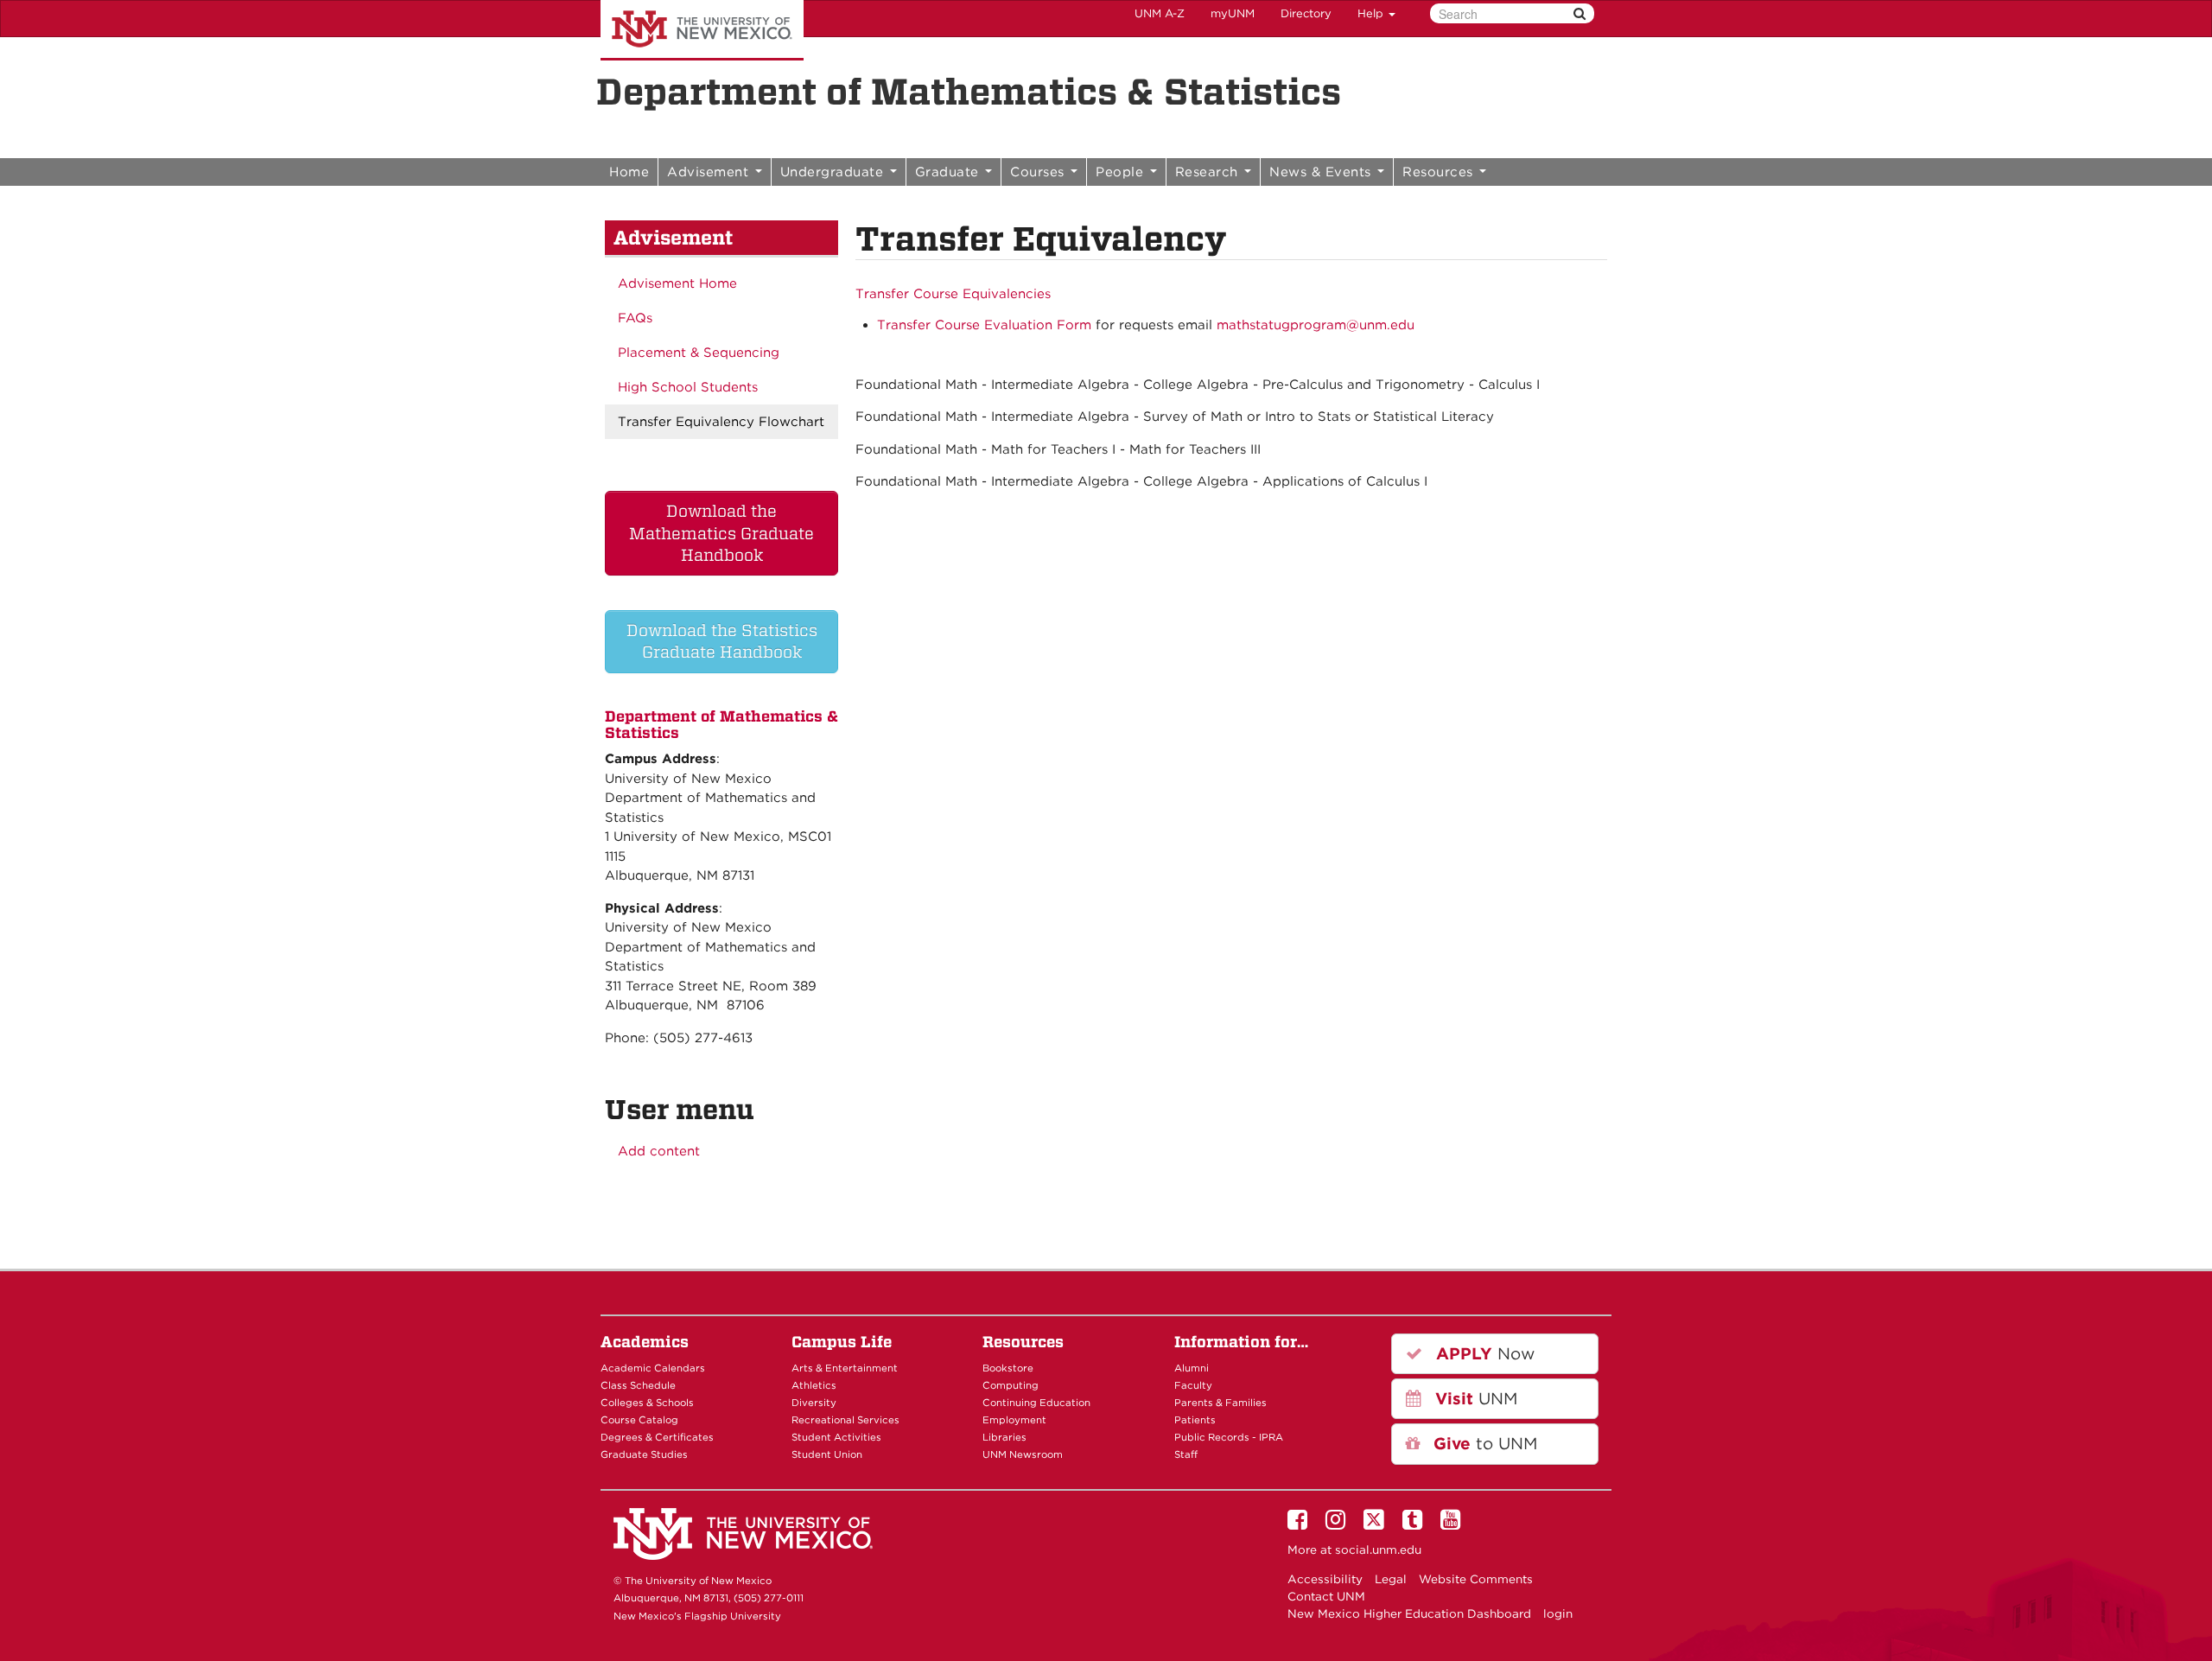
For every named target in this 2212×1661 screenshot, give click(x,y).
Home (629, 172)
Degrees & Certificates (657, 1437)
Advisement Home (677, 283)
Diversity (814, 1403)
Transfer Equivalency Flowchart (721, 422)
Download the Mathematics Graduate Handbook (721, 533)
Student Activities (836, 1437)
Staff (1186, 1454)
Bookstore (1008, 1368)
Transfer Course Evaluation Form (984, 325)
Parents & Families (1220, 1403)
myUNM (1233, 13)
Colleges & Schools (647, 1403)
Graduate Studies (644, 1454)
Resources (1440, 172)
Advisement (710, 172)
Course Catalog (639, 1420)
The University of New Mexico (702, 30)
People (1122, 172)
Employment (1014, 1420)
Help (1372, 13)
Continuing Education (1036, 1403)
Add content (659, 1151)
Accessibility (1325, 1579)
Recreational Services (845, 1420)
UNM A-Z (1160, 13)
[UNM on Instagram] (1338, 1524)
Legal (1391, 1579)
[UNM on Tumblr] (1415, 1524)
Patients (1195, 1420)
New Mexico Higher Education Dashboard (1409, 1613)
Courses (1039, 172)
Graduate (950, 172)
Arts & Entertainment (845, 1368)
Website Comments (1476, 1579)
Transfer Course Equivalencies (953, 294)
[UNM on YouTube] (1453, 1524)
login (1558, 1613)
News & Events (1322, 172)
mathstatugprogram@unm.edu (1316, 325)
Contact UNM (1326, 1596)
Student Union (827, 1454)
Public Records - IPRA (1229, 1437)
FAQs (635, 318)
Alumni (1192, 1368)
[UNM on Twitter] (1377, 1524)
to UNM (1483, 1444)
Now (1483, 1354)
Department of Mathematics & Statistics (969, 92)
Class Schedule (638, 1385)
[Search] (1580, 13)
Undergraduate (834, 172)
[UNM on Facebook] (1300, 1524)
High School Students (688, 387)
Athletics (814, 1385)
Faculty (1193, 1385)
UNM (1474, 1399)
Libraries (1004, 1437)
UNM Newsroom (1023, 1454)
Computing (1011, 1385)
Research (1209, 172)
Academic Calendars (653, 1368)
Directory (1306, 13)
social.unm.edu (1378, 1550)
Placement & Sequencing (699, 353)
